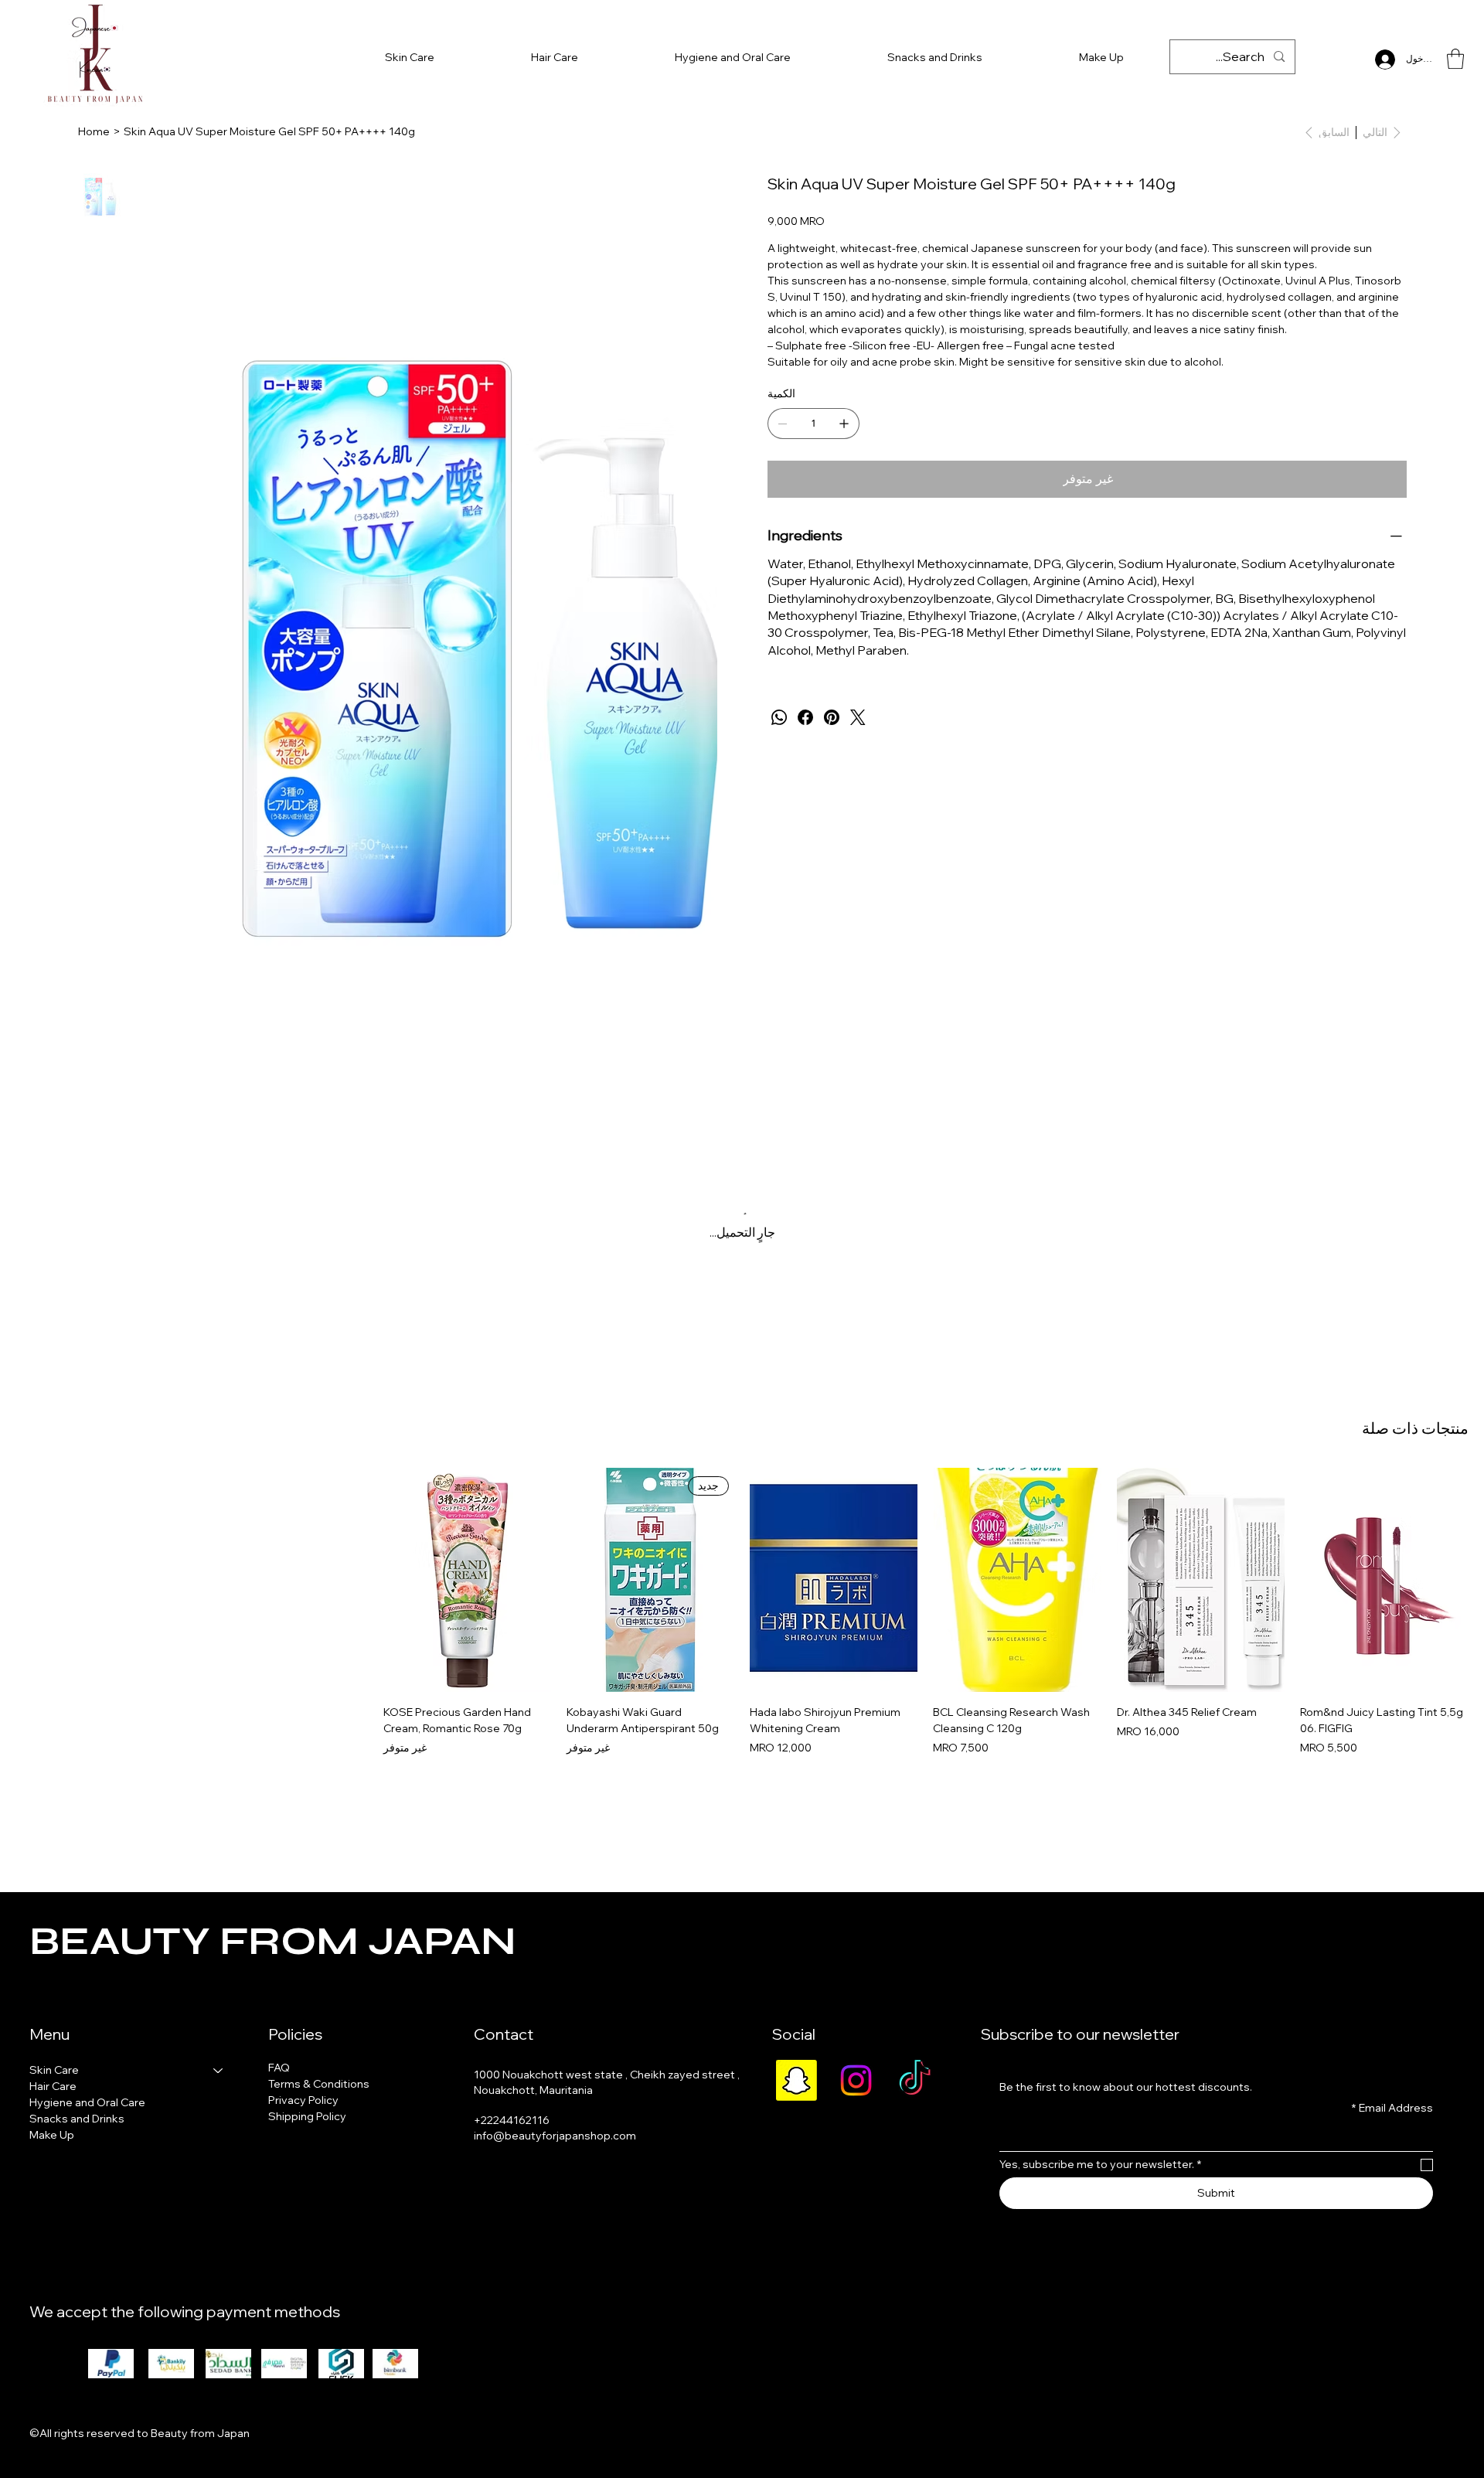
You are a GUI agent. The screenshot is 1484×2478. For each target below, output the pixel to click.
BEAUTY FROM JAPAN (272, 1942)
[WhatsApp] (779, 717)
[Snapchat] (796, 2080)
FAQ (279, 2068)
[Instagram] (856, 2080)
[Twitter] (858, 717)
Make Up (52, 2135)
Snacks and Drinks (77, 2119)
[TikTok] (915, 2080)
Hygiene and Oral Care (87, 2102)
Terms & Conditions (319, 2084)
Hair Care (53, 2086)
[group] (742, 1612)
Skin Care (54, 2070)
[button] (1455, 59)
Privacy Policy (303, 2100)
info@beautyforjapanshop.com (555, 2136)
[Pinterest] (832, 717)
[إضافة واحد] (844, 424)
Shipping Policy (307, 2116)
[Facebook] (805, 717)
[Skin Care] (219, 2070)
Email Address (1392, 2108)
